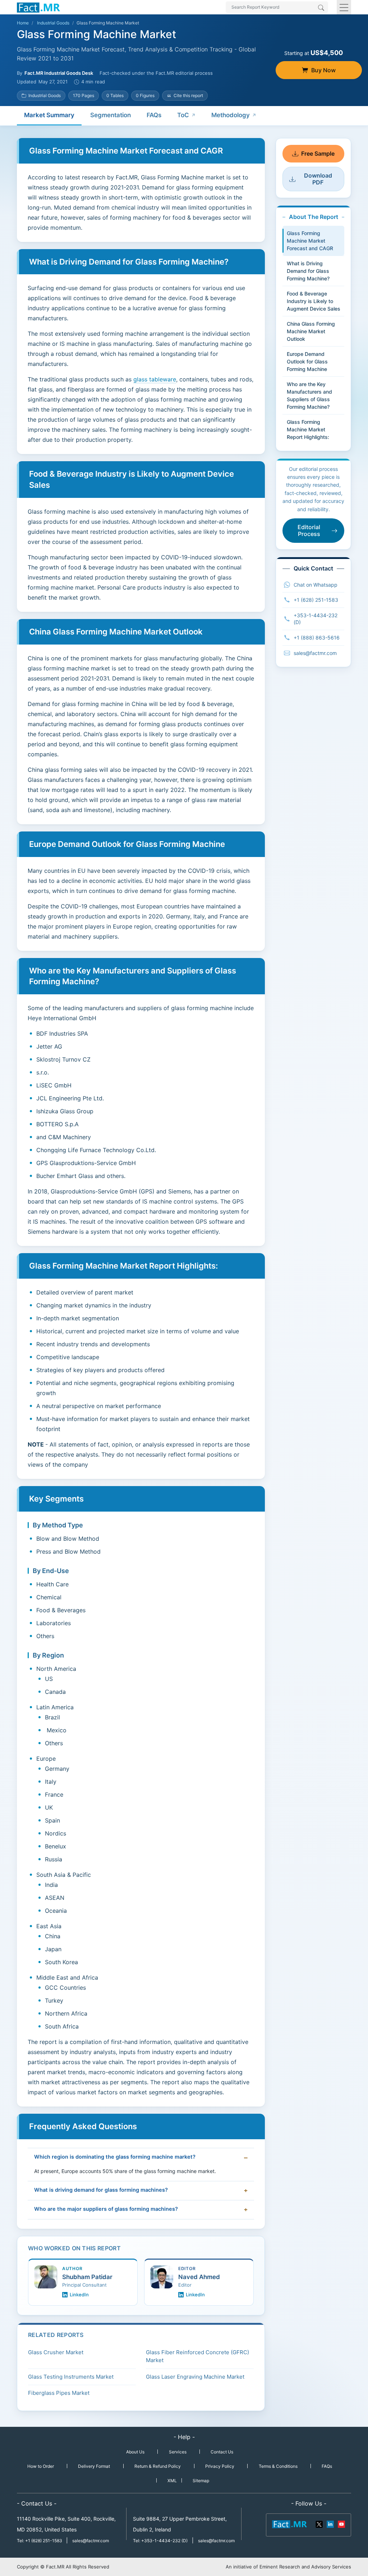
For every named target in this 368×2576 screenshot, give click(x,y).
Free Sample (318, 153)
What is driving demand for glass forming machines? (101, 2190)
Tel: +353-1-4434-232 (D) (160, 2541)
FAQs (154, 115)
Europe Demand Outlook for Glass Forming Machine (307, 361)
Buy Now (323, 70)
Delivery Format (94, 2466)
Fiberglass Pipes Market (59, 2393)
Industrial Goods (53, 23)
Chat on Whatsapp (316, 585)
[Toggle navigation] (344, 7)
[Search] (321, 8)
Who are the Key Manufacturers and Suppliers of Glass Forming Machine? (309, 395)
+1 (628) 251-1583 (316, 600)
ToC (183, 115)
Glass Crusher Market (56, 2352)
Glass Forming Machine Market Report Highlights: (308, 429)
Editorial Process (309, 530)
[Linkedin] (330, 2524)
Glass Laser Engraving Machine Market (195, 2377)
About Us (135, 2452)
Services (178, 2452)
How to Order (41, 2466)
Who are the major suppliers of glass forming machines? (106, 2209)
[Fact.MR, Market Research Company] (38, 7)
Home (23, 23)
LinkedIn (79, 2295)
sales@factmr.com (315, 653)
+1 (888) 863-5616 (317, 638)
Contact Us (222, 2452)
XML (172, 2481)
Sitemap (201, 2481)
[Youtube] (341, 2524)
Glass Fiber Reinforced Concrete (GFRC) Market (197, 2356)
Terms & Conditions (278, 2466)
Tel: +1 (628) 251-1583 (40, 2541)
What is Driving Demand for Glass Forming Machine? (308, 271)
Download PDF (318, 179)
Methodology (231, 115)
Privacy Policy (220, 2466)
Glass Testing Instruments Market (71, 2377)
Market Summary (49, 115)
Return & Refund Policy (158, 2466)
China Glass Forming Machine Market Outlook (311, 331)
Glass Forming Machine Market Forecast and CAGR (310, 241)
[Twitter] (319, 2524)
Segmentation (111, 115)
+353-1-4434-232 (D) (316, 619)
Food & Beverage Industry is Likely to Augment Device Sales (314, 301)
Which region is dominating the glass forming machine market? (115, 2157)
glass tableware (155, 379)
